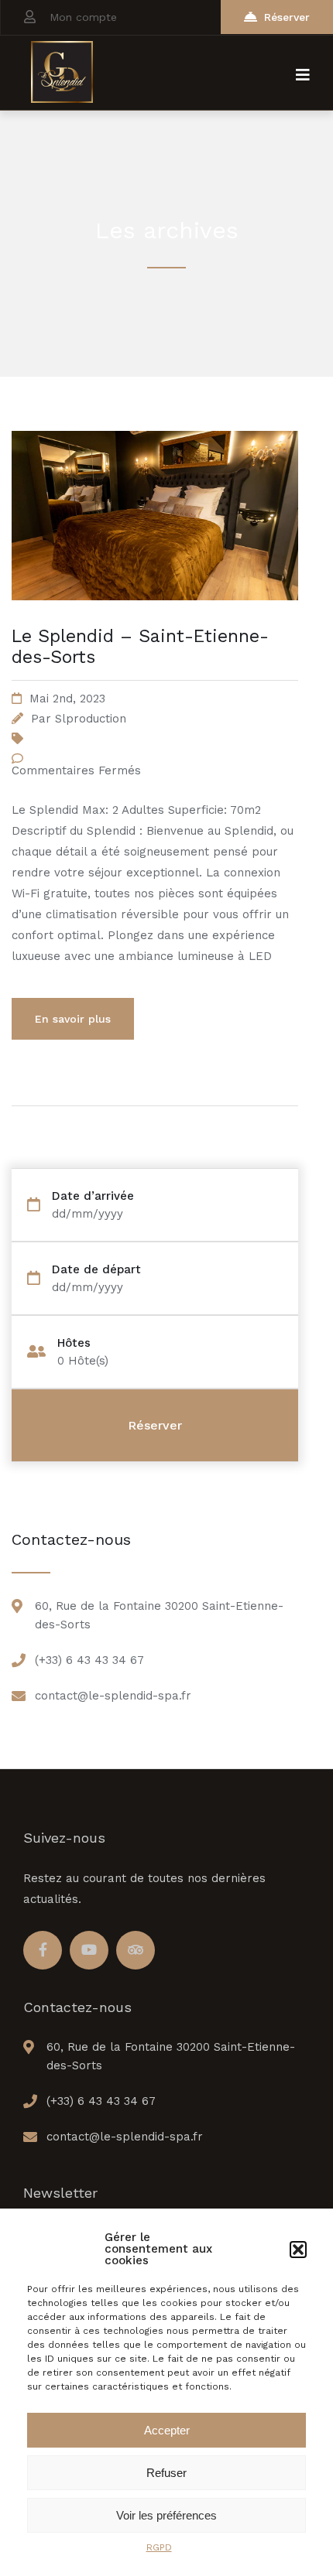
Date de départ (96, 1270)
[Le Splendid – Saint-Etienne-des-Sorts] (155, 619)
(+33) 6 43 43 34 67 (89, 1660)
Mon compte (83, 17)
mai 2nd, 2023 (67, 699)
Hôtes (74, 1343)
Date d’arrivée (93, 1196)
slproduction (91, 719)
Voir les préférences (166, 2515)
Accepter (167, 2430)
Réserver (287, 17)
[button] (298, 2250)
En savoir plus (73, 1019)
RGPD (159, 2547)
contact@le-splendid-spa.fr (113, 1696)
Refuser (166, 2473)
